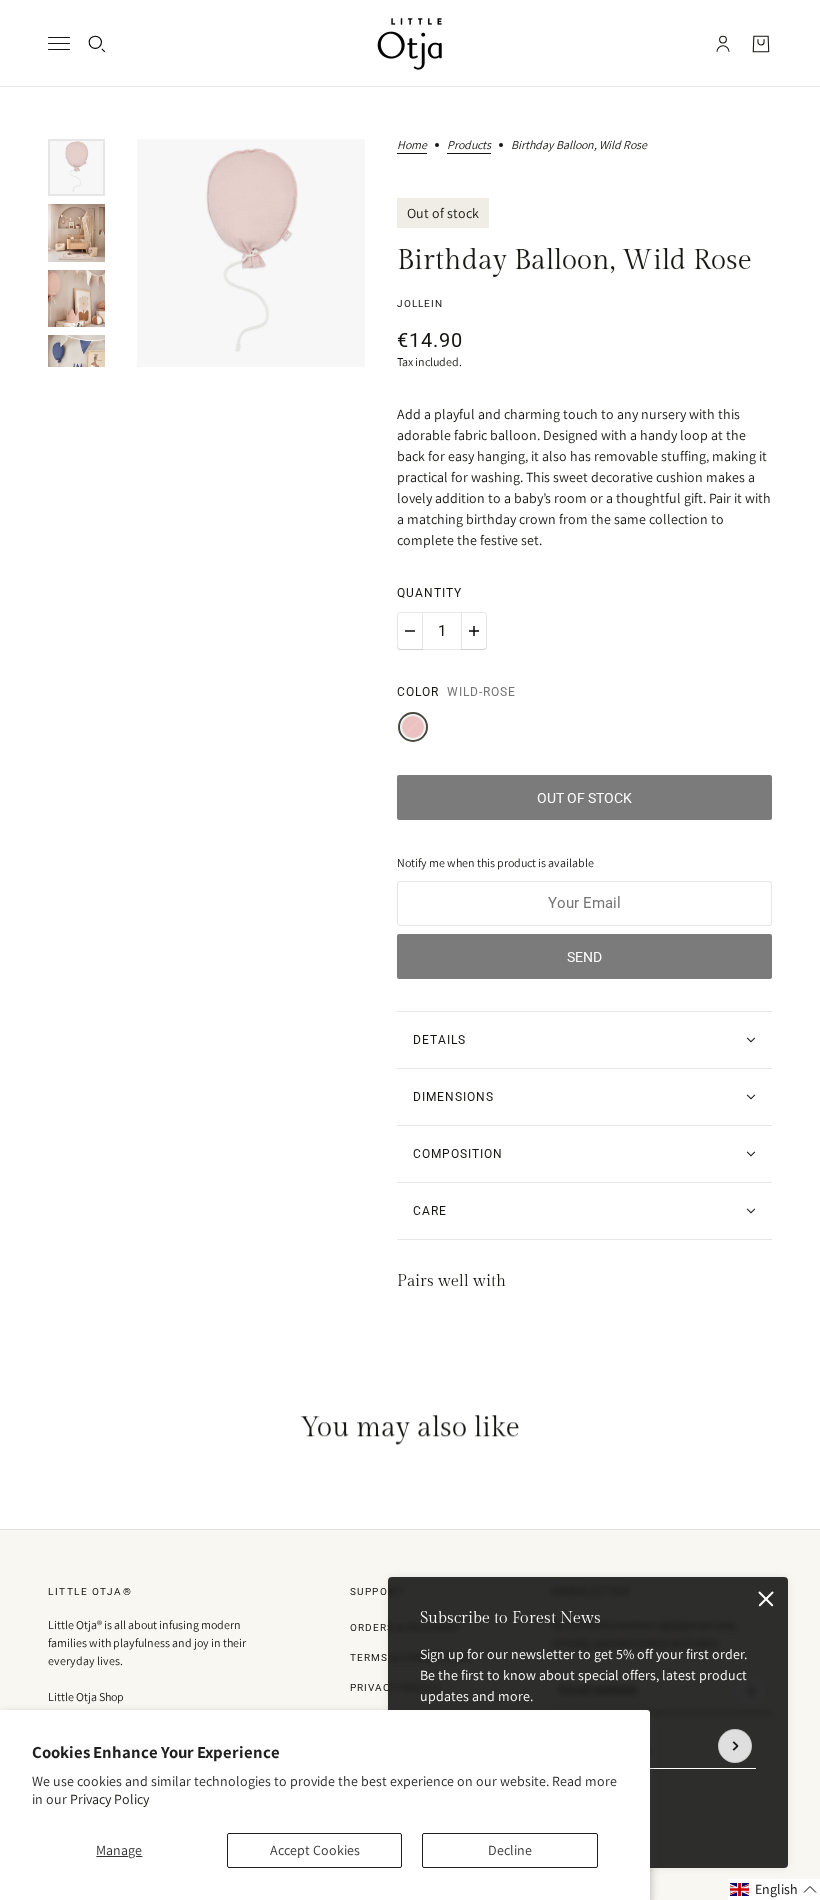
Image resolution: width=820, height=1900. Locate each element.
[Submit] (735, 1746)
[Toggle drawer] (59, 43)
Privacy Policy (109, 1799)
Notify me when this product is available (495, 862)
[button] (774, 1889)
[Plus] (474, 631)
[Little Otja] (410, 43)
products (469, 145)
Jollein (420, 303)
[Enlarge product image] (251, 253)
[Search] (97, 44)
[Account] (723, 44)
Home (412, 145)
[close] (766, 1599)
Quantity (429, 593)
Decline (510, 1850)
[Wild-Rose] (413, 727)
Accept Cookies (315, 1850)
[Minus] (410, 631)
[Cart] (761, 44)
